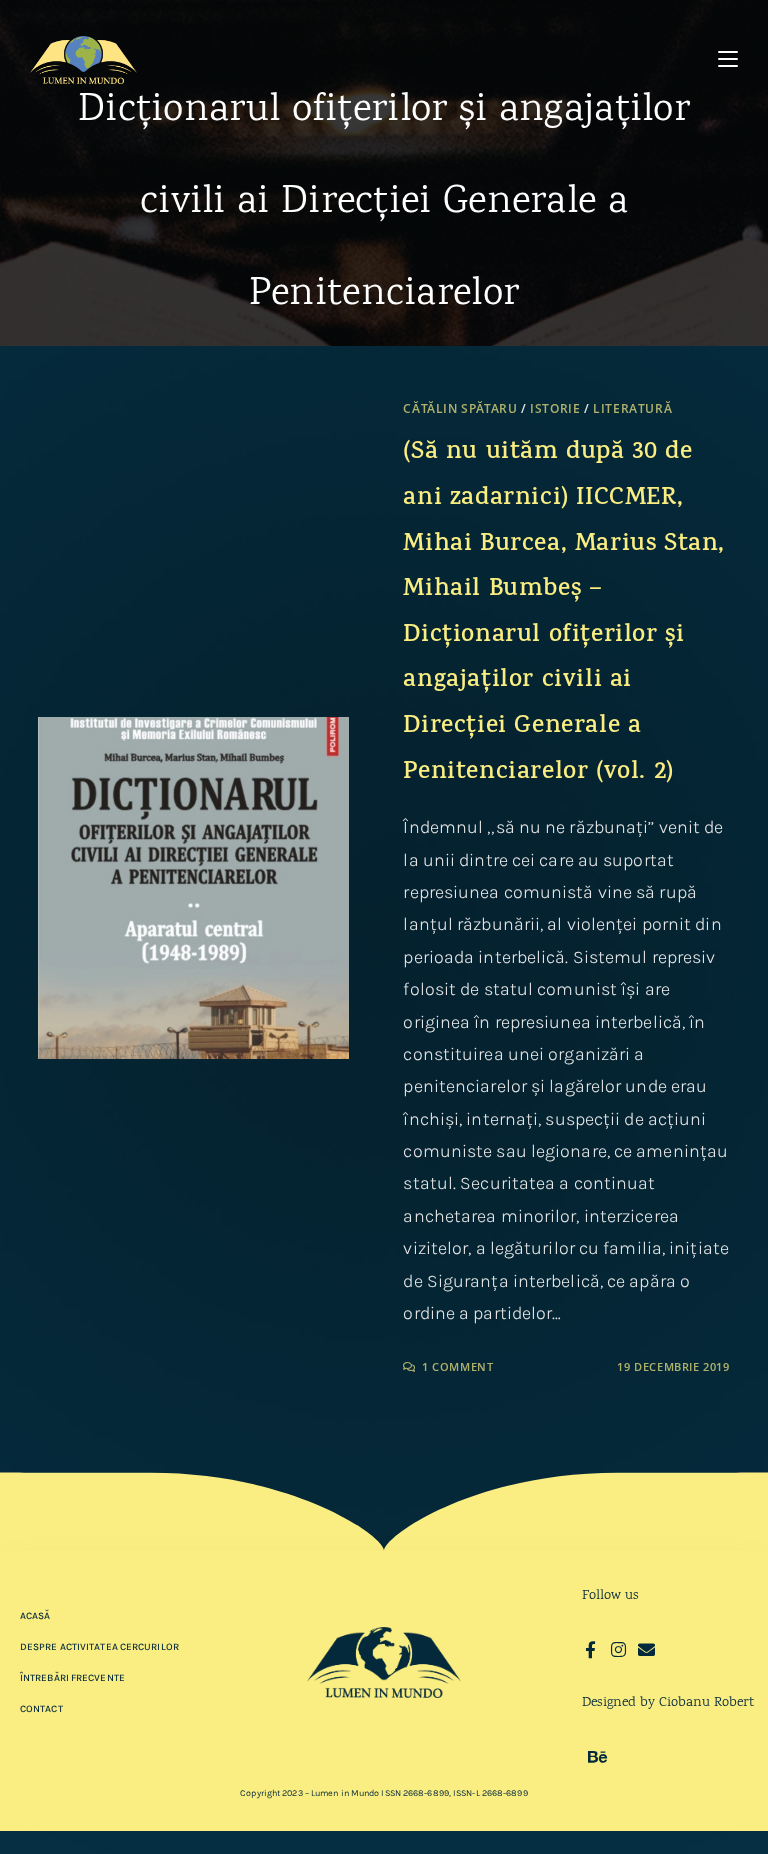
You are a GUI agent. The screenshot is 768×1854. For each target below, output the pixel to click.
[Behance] (597, 1756)
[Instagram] (618, 1649)
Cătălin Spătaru (460, 408)
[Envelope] (646, 1649)
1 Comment (457, 1366)
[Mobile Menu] (728, 59)
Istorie (555, 408)
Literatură (632, 408)
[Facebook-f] (590, 1649)
